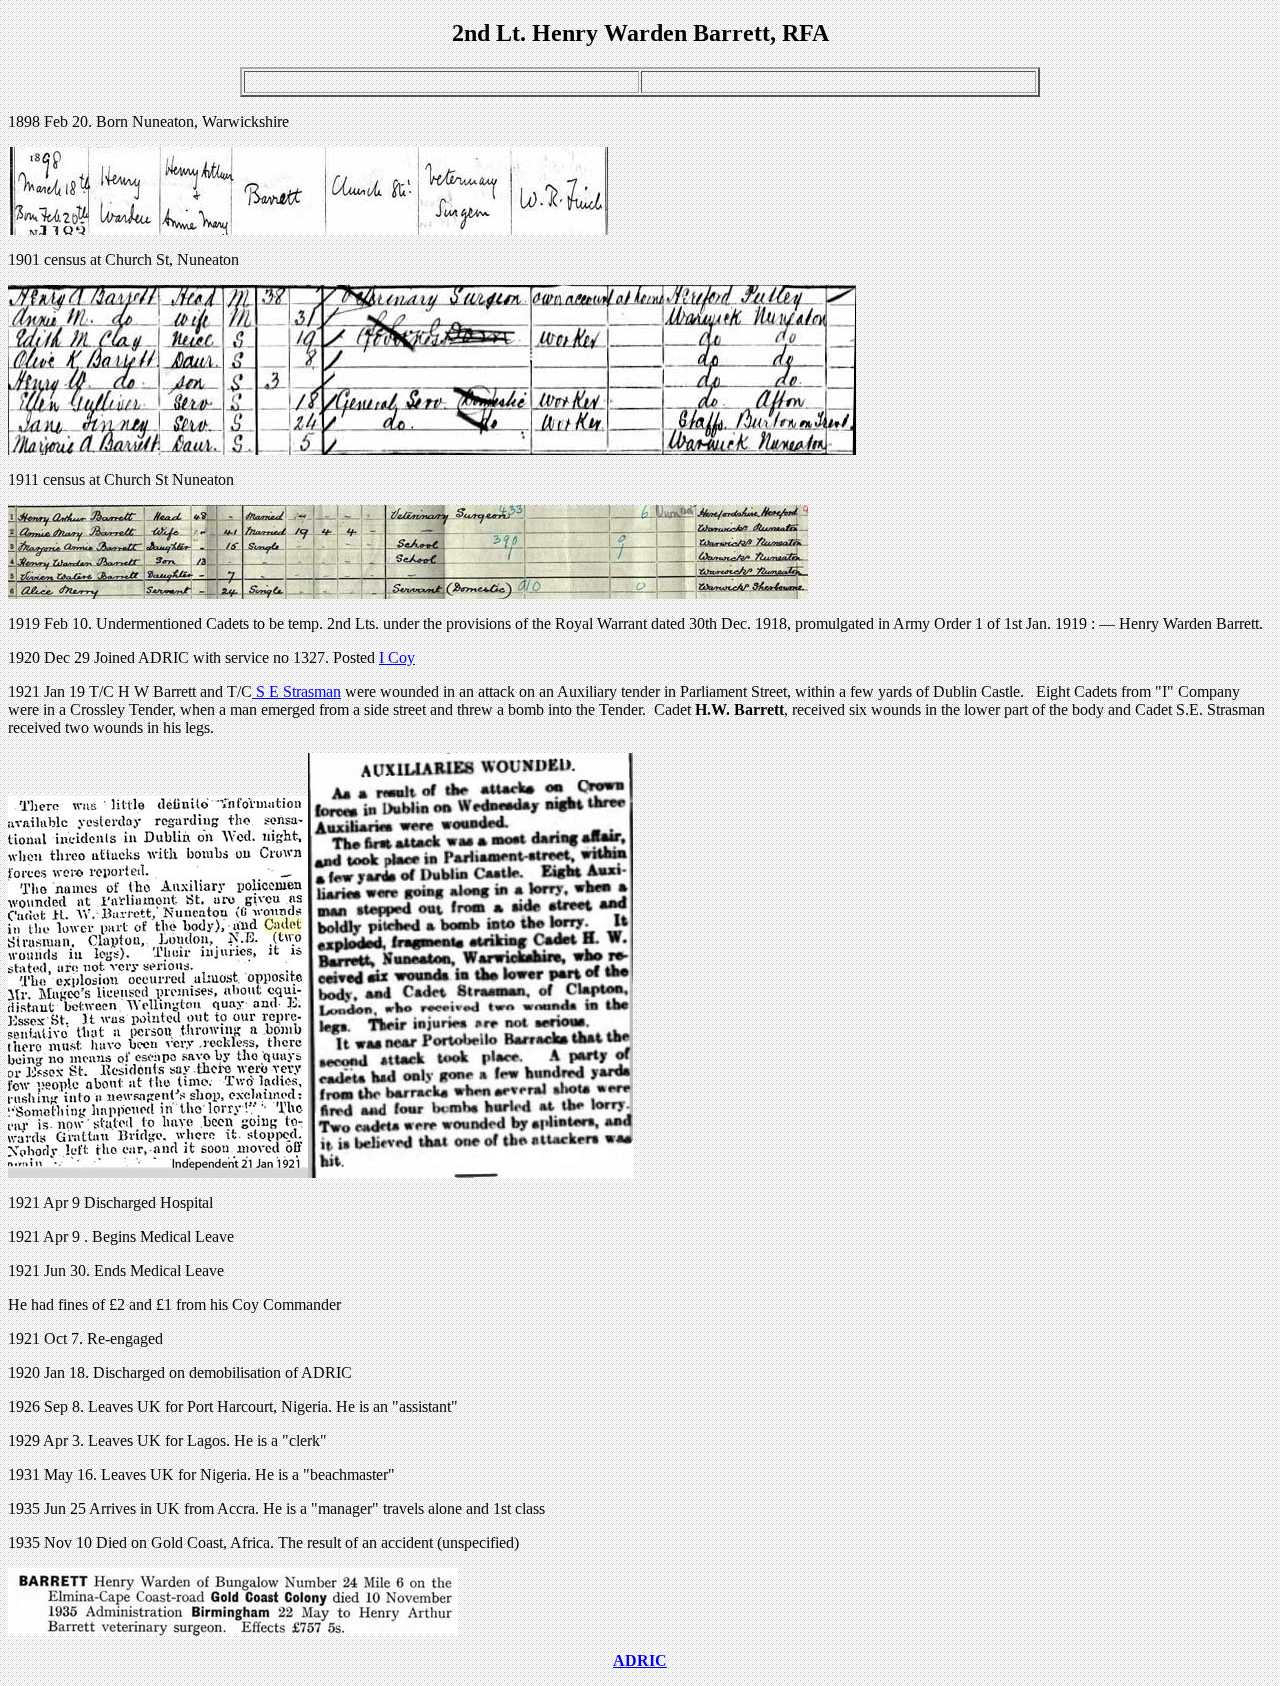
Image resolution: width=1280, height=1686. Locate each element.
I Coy (397, 657)
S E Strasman (296, 691)
